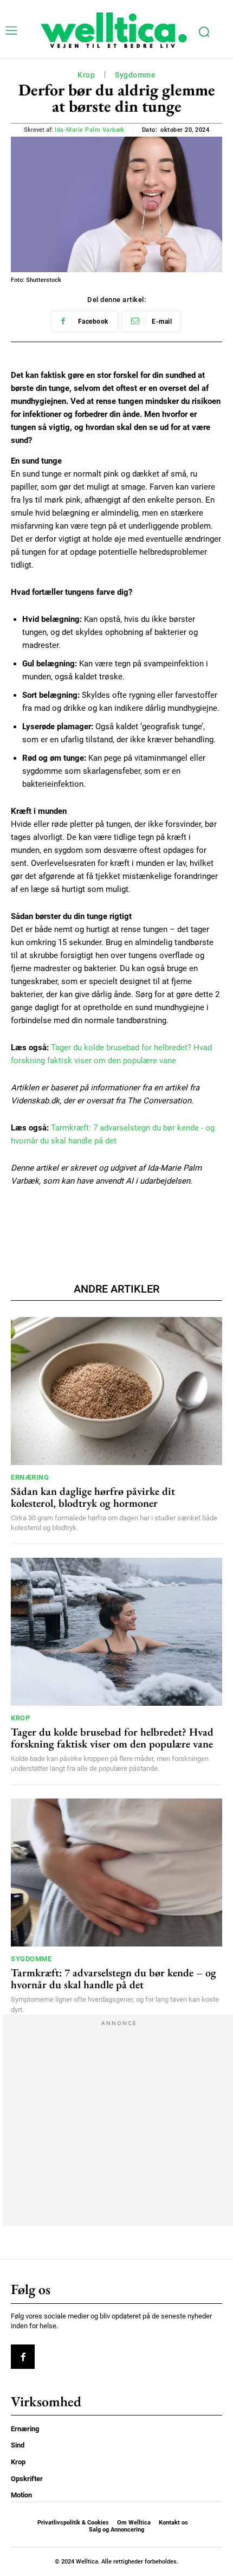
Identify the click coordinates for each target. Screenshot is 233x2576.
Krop (86, 75)
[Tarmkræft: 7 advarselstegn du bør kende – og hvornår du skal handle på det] (116, 1872)
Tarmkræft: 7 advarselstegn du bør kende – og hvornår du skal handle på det (114, 1978)
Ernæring (30, 1477)
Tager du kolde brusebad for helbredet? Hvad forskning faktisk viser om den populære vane (112, 1738)
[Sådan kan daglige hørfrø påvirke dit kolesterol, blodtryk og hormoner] (116, 1391)
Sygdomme (135, 75)
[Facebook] (23, 2356)
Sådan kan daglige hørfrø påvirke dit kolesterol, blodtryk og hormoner (93, 1497)
